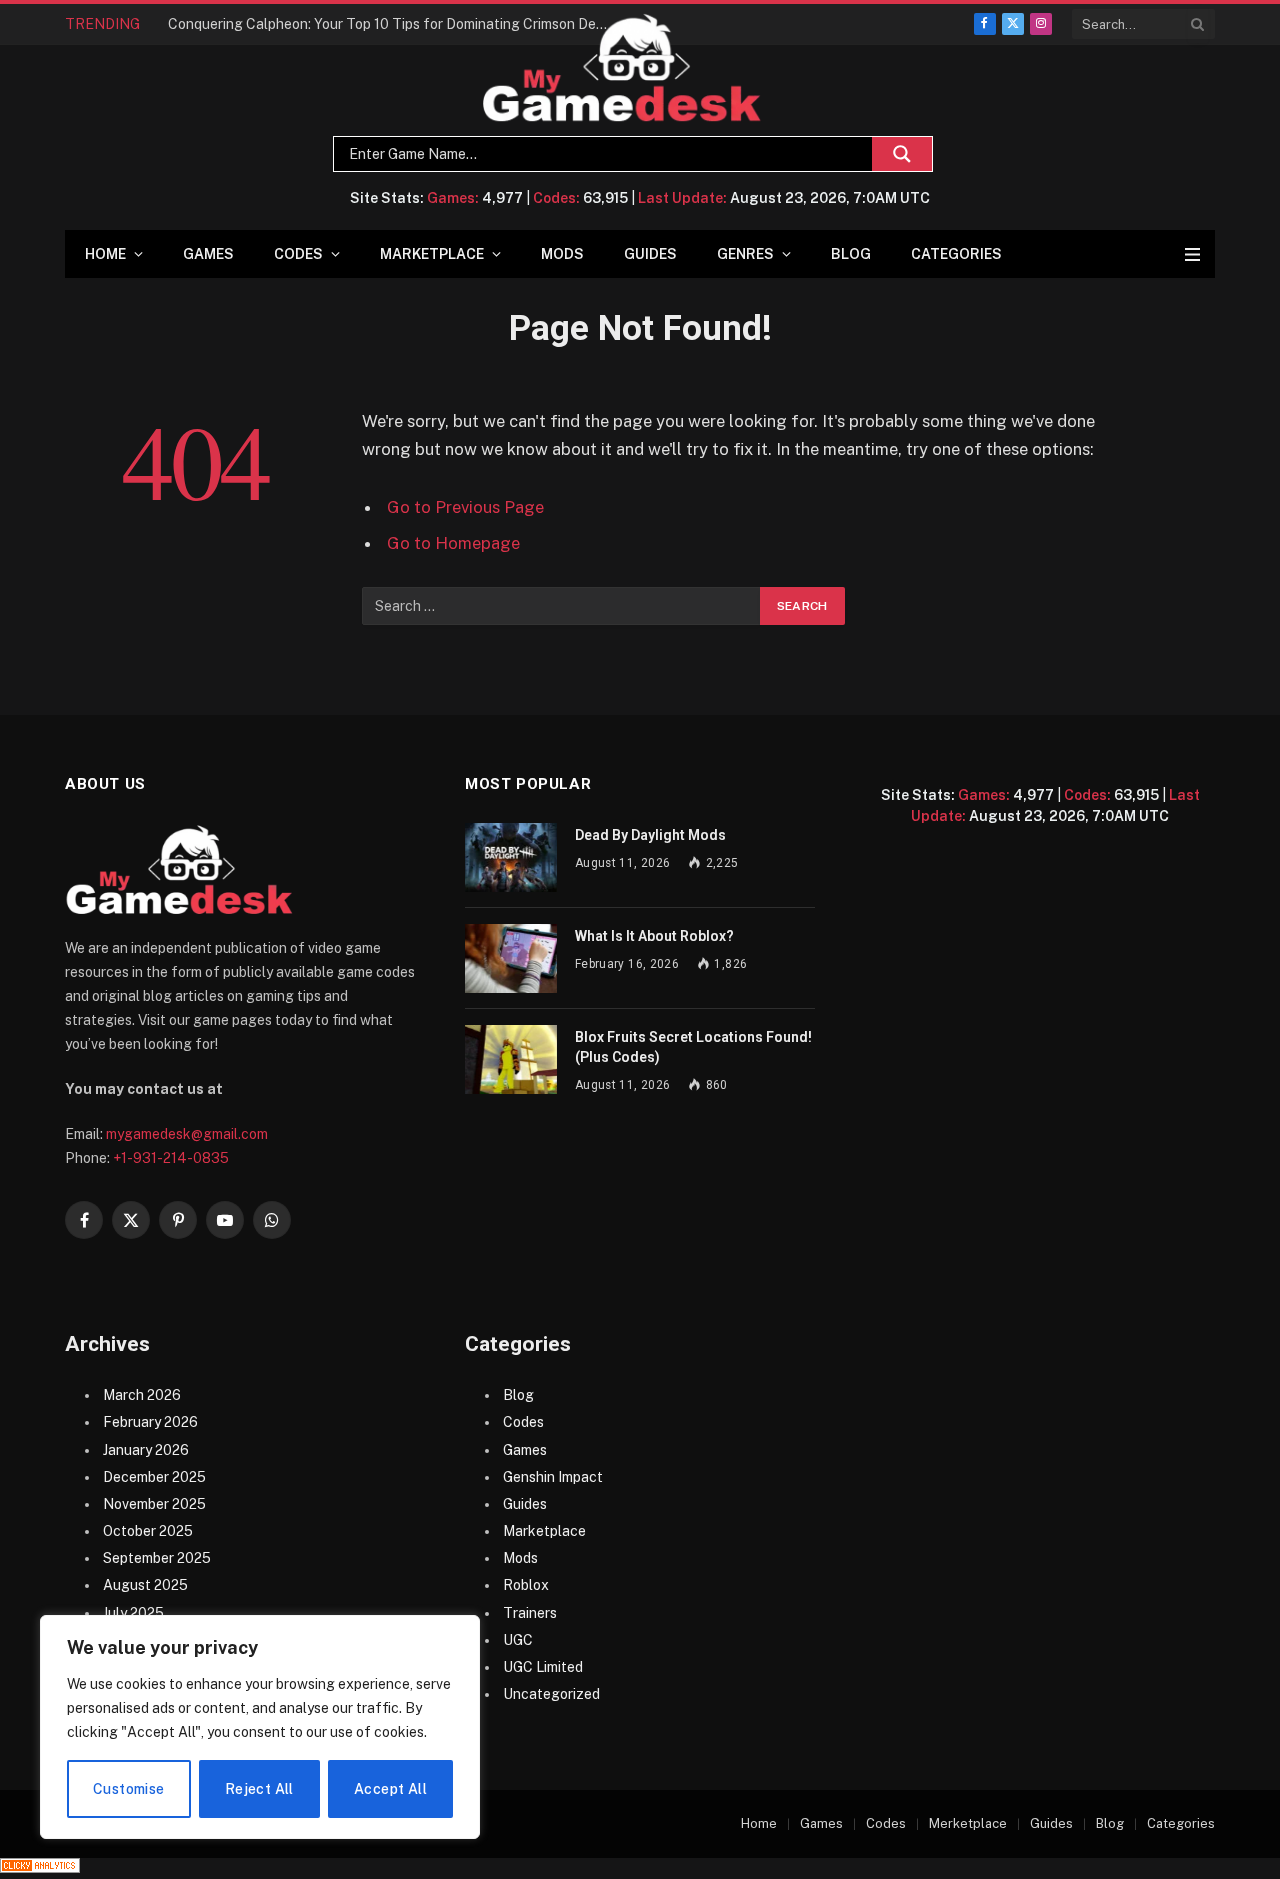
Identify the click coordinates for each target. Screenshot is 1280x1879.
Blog (851, 254)
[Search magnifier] (902, 154)
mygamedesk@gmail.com (187, 1134)
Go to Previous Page (465, 507)
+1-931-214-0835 (171, 1158)
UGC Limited (543, 1667)
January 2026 (146, 1450)
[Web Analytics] (40, 1868)
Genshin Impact (553, 1477)
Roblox (526, 1585)
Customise (129, 1789)
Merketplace (968, 1823)
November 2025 (154, 1504)
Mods (562, 254)
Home (105, 254)
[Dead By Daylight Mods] (511, 857)
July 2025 (133, 1613)
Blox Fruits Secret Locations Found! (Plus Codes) (693, 1047)
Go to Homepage (453, 543)
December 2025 (154, 1477)
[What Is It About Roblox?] (511, 958)
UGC (518, 1640)
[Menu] (1192, 254)
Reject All (259, 1789)
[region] (260, 1727)
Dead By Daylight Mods (650, 835)
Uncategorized (551, 1694)
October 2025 (148, 1531)
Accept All (390, 1789)
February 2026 (150, 1422)
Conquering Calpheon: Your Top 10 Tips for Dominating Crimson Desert (393, 24)
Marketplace (432, 254)
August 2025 (145, 1585)
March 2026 (142, 1395)
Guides (650, 254)
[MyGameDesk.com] (622, 68)
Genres (745, 254)
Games (208, 254)
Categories (956, 254)
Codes (298, 254)
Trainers (530, 1613)
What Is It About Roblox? (654, 936)
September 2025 (157, 1558)
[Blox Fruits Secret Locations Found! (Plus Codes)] (511, 1059)
